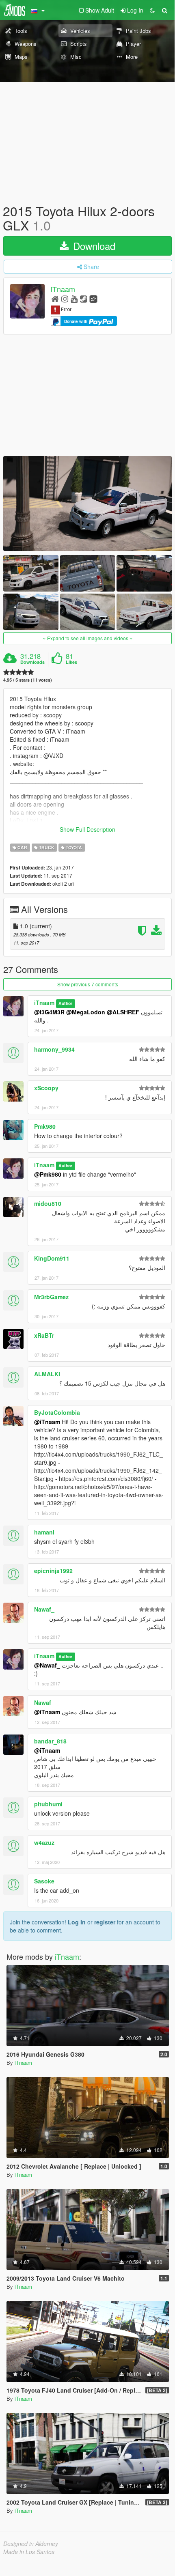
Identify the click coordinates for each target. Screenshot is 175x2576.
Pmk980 (45, 1126)
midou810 (48, 1203)
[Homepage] (55, 298)
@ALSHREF (123, 1012)
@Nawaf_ (47, 1665)
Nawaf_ (44, 1609)
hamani (44, 1532)
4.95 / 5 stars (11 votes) (28, 680)
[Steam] (83, 298)
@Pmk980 (48, 1174)
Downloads (32, 662)
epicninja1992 (53, 1571)
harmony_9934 (54, 1049)
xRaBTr (44, 1335)
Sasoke (44, 1881)
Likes (71, 662)
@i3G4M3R (49, 1012)
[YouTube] (74, 298)
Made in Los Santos (29, 2552)
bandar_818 (50, 1741)
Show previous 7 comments (88, 984)
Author (65, 1003)
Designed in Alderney (31, 2544)
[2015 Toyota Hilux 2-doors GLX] (87, 503)
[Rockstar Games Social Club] (93, 298)
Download (93, 246)
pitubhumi (48, 1804)
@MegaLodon (86, 1012)
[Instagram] (65, 298)
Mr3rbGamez (51, 1297)
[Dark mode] (152, 10)
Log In (77, 1922)
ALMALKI (47, 1374)
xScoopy (46, 1088)
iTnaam (63, 289)
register (105, 1922)
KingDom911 (52, 1258)
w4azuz (44, 1842)
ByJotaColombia (57, 1412)
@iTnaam (47, 1422)
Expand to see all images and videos (88, 638)
